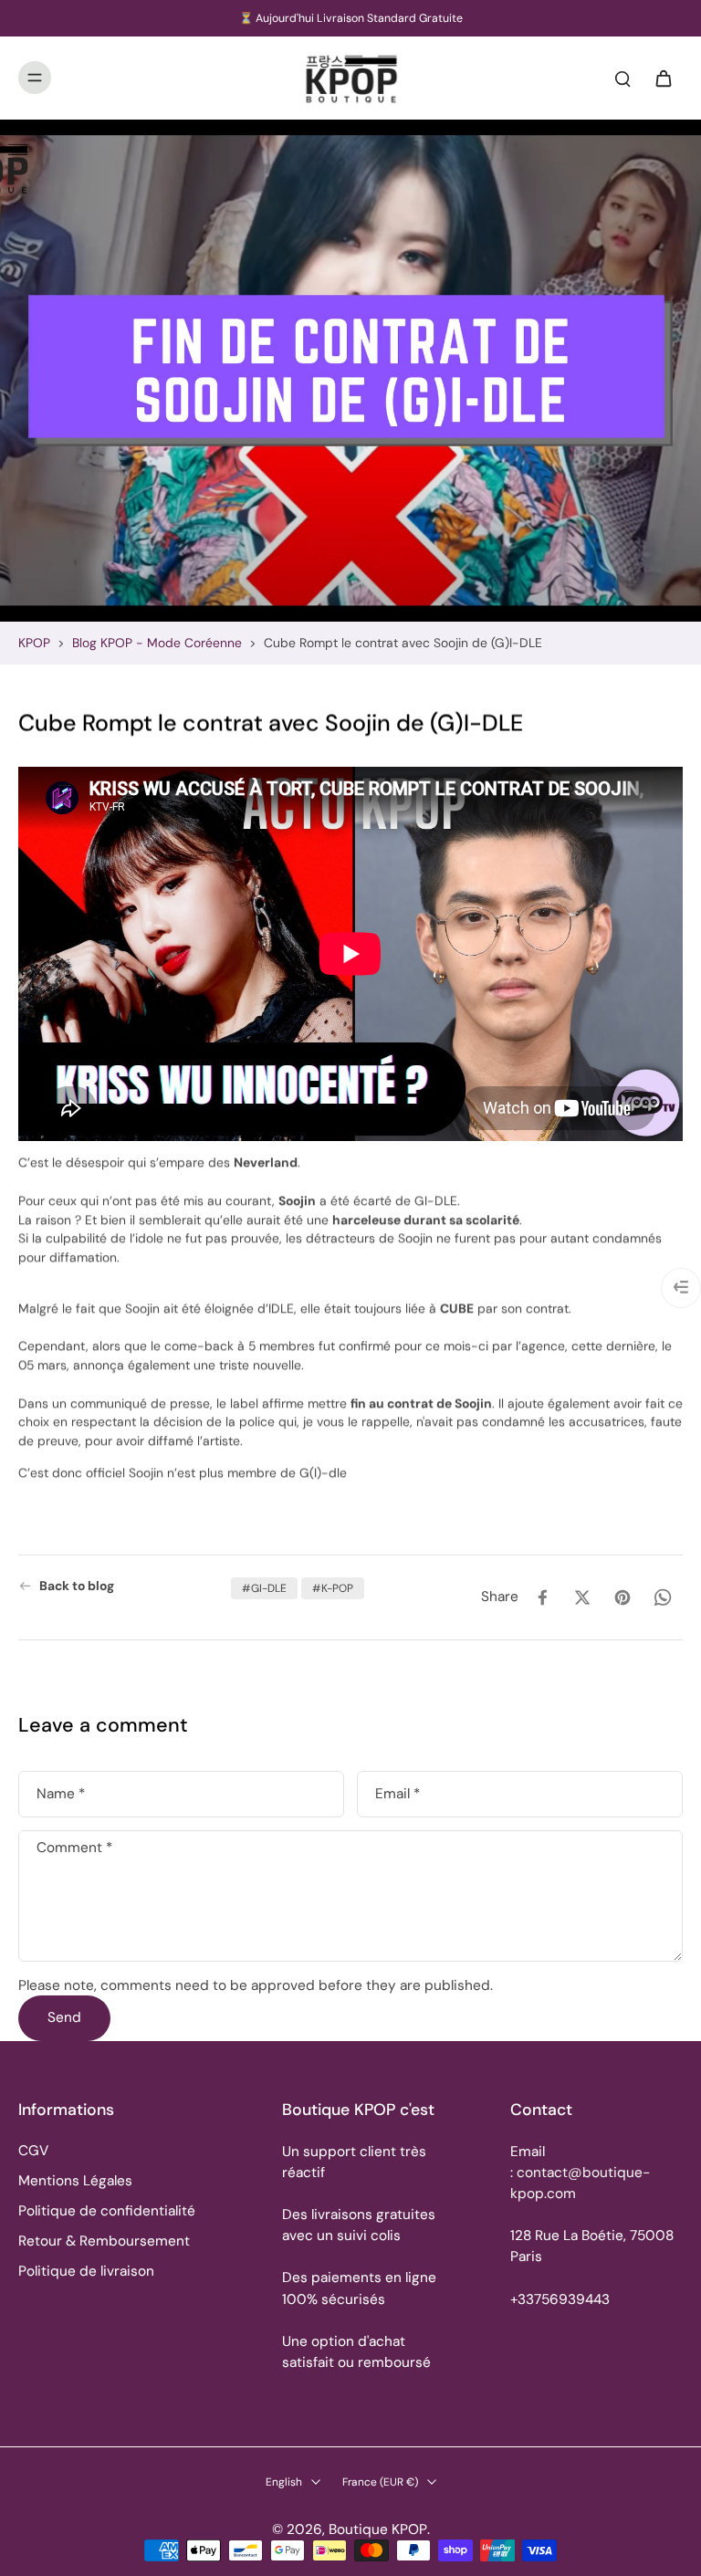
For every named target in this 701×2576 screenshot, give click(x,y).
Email (398, 1794)
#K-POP (333, 1588)
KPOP (34, 643)
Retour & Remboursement (104, 2241)
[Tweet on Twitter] (582, 1597)
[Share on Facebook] (542, 1597)
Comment (74, 1849)
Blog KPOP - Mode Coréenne (157, 643)
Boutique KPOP (378, 2529)
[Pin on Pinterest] (623, 1597)
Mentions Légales (75, 2181)
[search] (623, 78)
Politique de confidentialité (107, 2211)
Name (61, 1794)
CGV (33, 2151)
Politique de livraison (86, 2271)
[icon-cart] (663, 78)
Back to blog (77, 1586)
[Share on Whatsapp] (663, 1597)
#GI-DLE (264, 1588)
